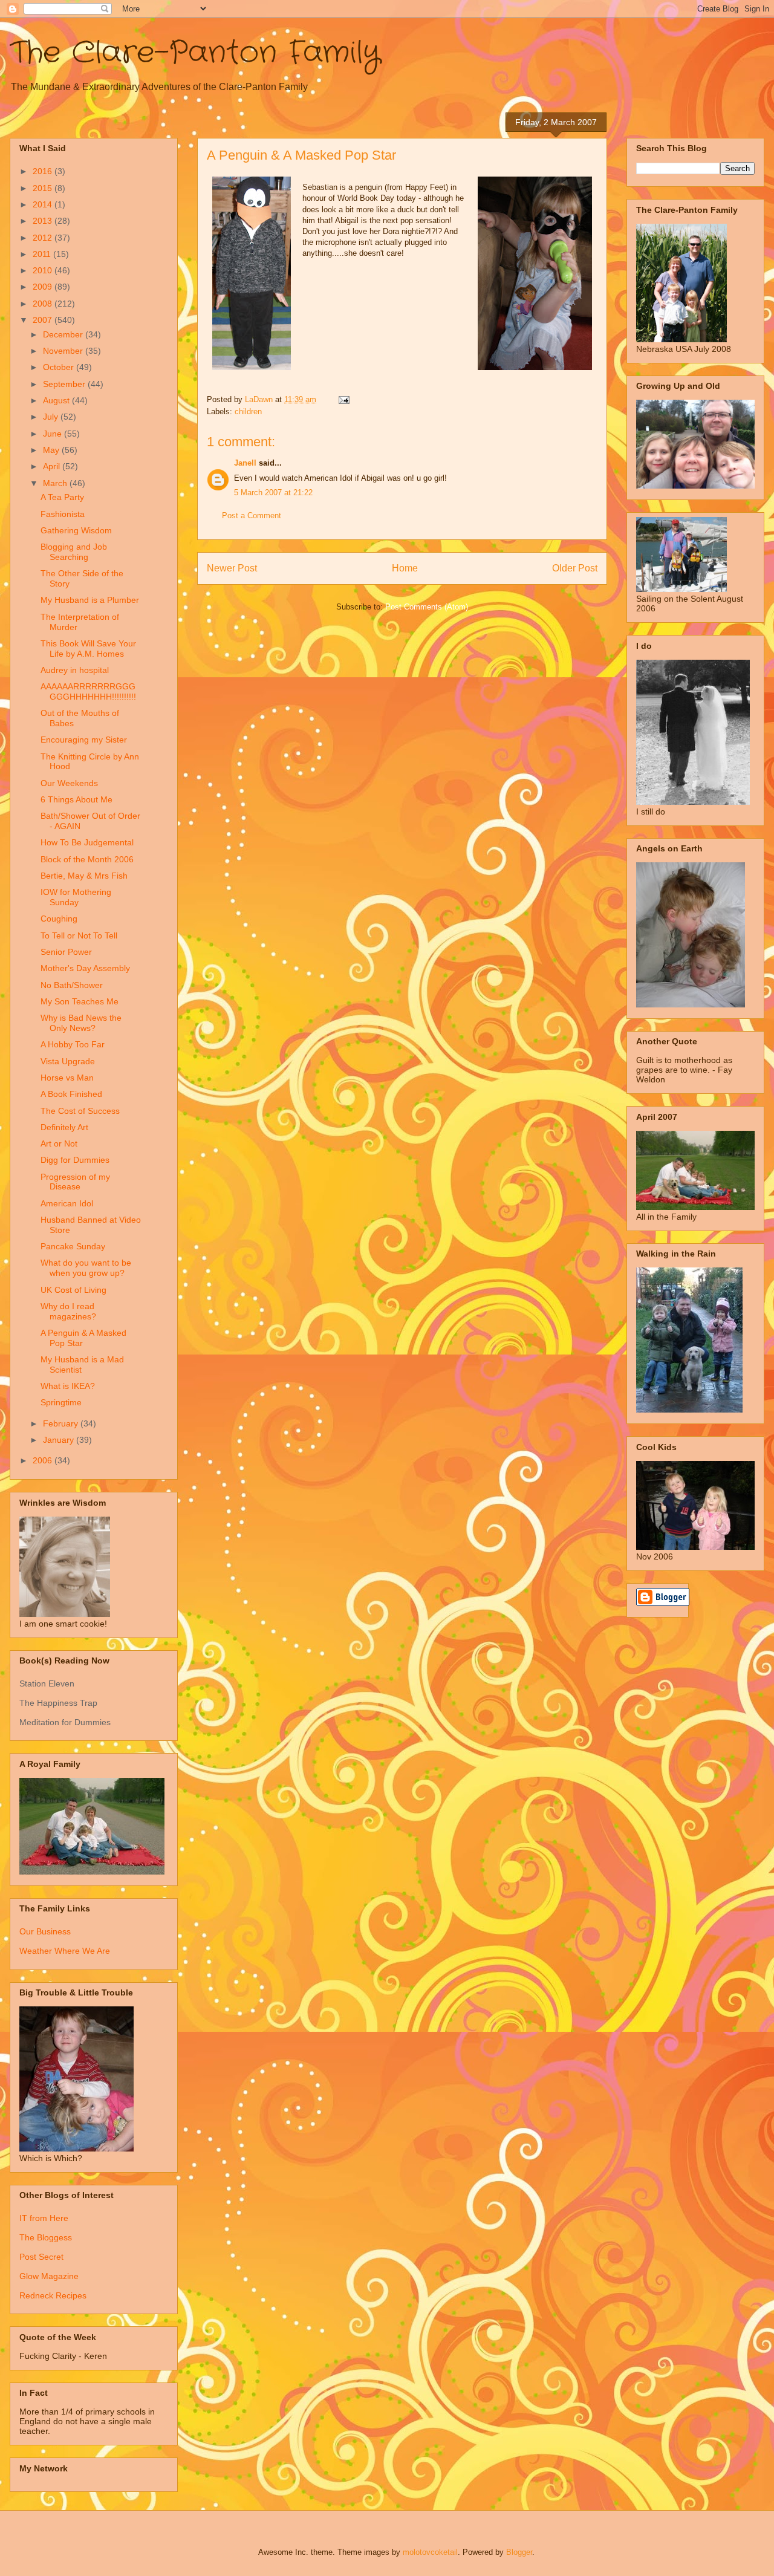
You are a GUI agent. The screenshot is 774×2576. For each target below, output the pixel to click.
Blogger (519, 2552)
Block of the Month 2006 (87, 859)
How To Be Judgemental (87, 842)
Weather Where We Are (65, 1951)
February (62, 1423)
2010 (44, 270)
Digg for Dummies (75, 1160)
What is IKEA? (68, 1386)
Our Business (45, 1931)
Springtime (61, 1402)
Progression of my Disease (75, 1182)
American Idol (67, 1203)
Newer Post (232, 568)
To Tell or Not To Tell (79, 935)
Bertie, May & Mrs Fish (84, 876)
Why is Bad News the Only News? (81, 1023)
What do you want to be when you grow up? (86, 1268)
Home (405, 568)
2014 (44, 204)
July (52, 417)
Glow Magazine (49, 2276)
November (64, 351)
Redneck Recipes (53, 2295)
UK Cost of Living (73, 1290)
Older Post (575, 568)
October (60, 367)
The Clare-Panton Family (195, 53)
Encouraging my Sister (84, 740)
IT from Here (44, 2218)
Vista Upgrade (68, 1061)
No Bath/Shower (72, 985)
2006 (44, 1460)
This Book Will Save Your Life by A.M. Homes (88, 649)
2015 (44, 188)
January (60, 1440)
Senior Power (66, 952)
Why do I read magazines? (68, 1311)
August (57, 400)
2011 (43, 254)
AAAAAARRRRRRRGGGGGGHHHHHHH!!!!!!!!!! (88, 691)
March (56, 483)
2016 (44, 171)
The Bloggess (46, 2237)
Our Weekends (69, 783)
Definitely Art (64, 1127)
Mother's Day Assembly (85, 968)
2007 (44, 320)
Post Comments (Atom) (427, 607)
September (65, 384)
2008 (44, 304)
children (248, 411)
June (54, 434)
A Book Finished (71, 1094)
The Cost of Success (80, 1111)
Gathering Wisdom (76, 530)
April (53, 466)
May (52, 450)
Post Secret (41, 2257)
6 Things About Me (76, 799)
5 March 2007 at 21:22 (273, 493)
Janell (245, 463)
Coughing (59, 919)
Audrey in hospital (75, 670)
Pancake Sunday (73, 1246)
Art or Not (59, 1143)
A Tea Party (62, 497)
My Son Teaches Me (80, 1001)
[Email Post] (343, 399)
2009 (44, 287)
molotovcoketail (430, 2552)
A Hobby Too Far (73, 1044)
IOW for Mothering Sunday (76, 897)
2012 (44, 238)
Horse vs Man (67, 1078)
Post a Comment (252, 516)
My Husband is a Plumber (90, 600)
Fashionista (63, 514)
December (64, 334)
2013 (44, 221)
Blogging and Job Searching (74, 552)
